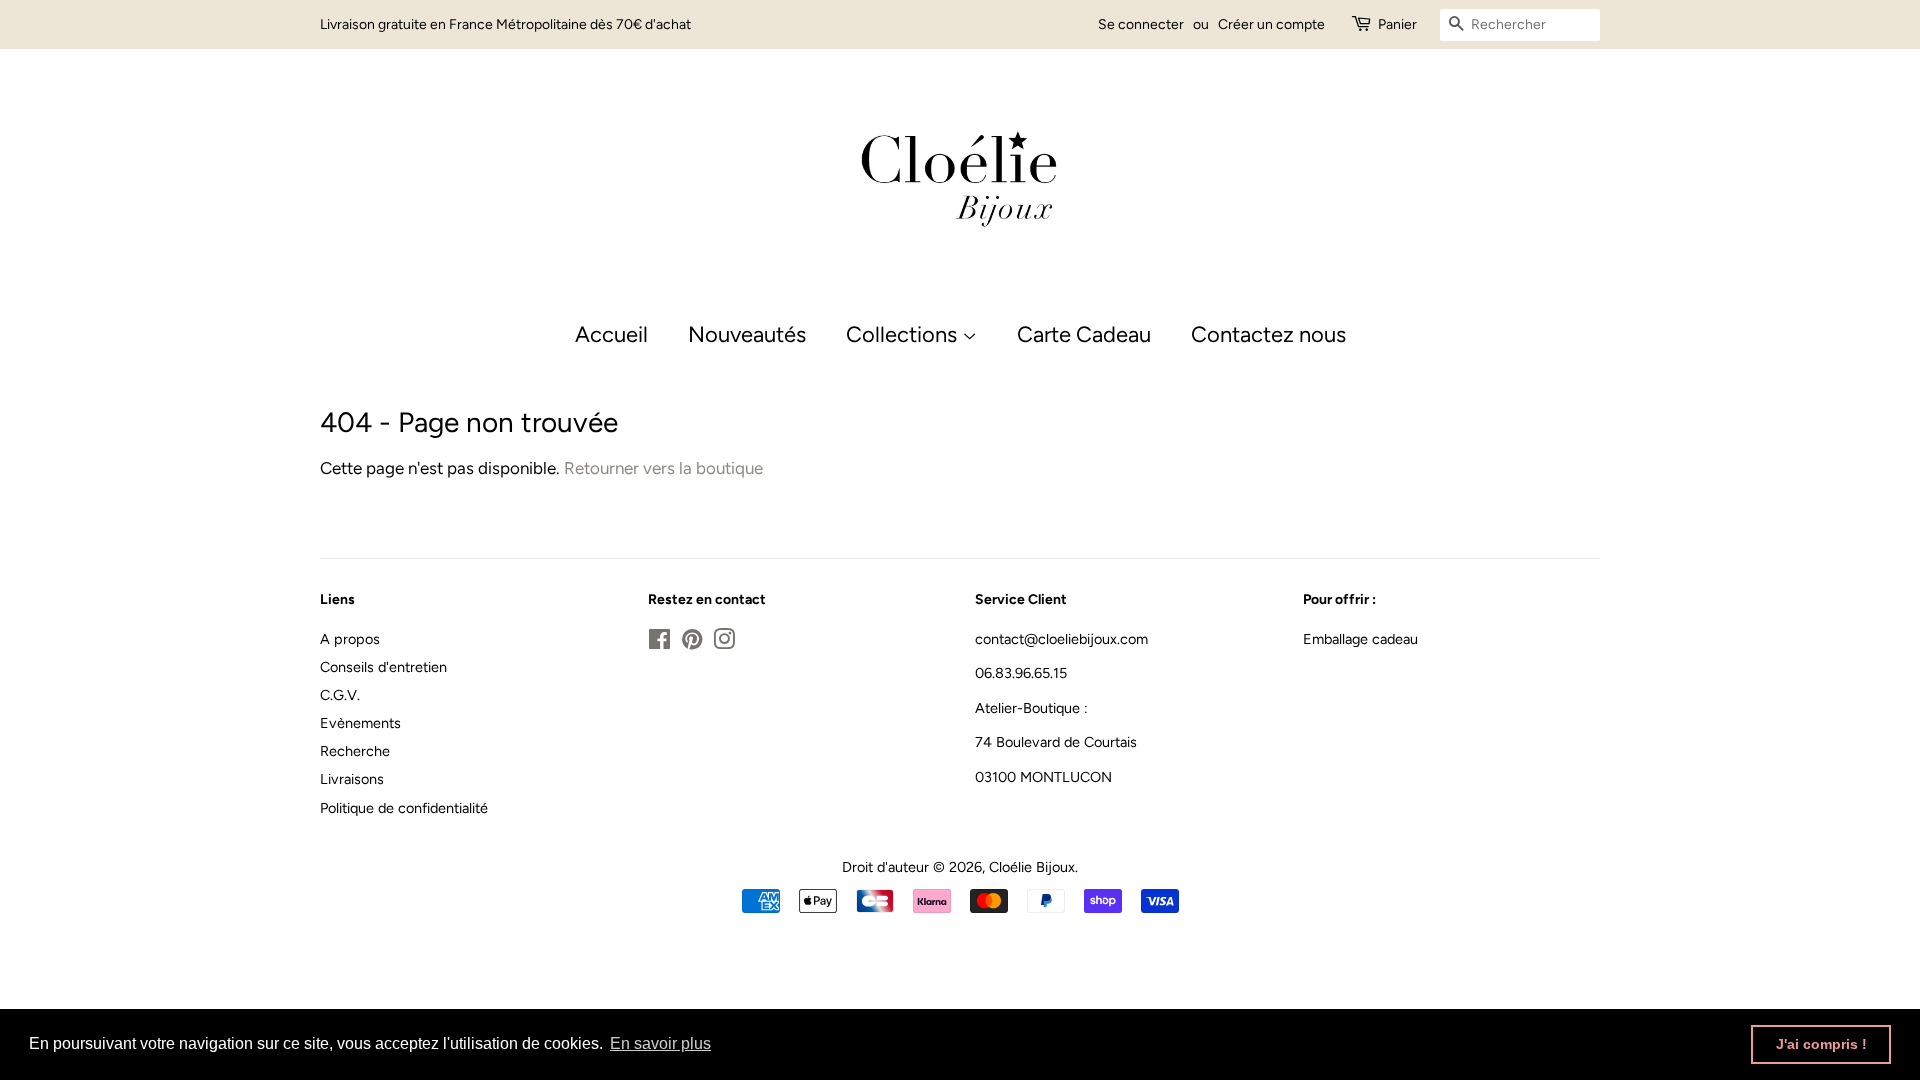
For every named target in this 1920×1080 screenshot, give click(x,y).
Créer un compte (1271, 24)
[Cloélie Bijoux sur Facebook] (659, 643)
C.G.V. (340, 695)
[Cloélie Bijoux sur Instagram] (724, 643)
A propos (350, 639)
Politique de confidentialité (404, 808)
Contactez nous (1268, 334)
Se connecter (1141, 24)
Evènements (360, 723)
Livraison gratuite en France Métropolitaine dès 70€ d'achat (505, 24)
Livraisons (352, 779)
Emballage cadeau (1360, 639)
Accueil (611, 334)
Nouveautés (747, 334)
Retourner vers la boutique (663, 468)
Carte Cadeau (1084, 334)
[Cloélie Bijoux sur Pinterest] (692, 643)
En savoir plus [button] (660, 1043)
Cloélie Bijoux (1032, 867)
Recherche (355, 751)
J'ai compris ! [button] (1821, 1044)
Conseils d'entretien (383, 667)
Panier (1397, 24)
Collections (904, 334)
